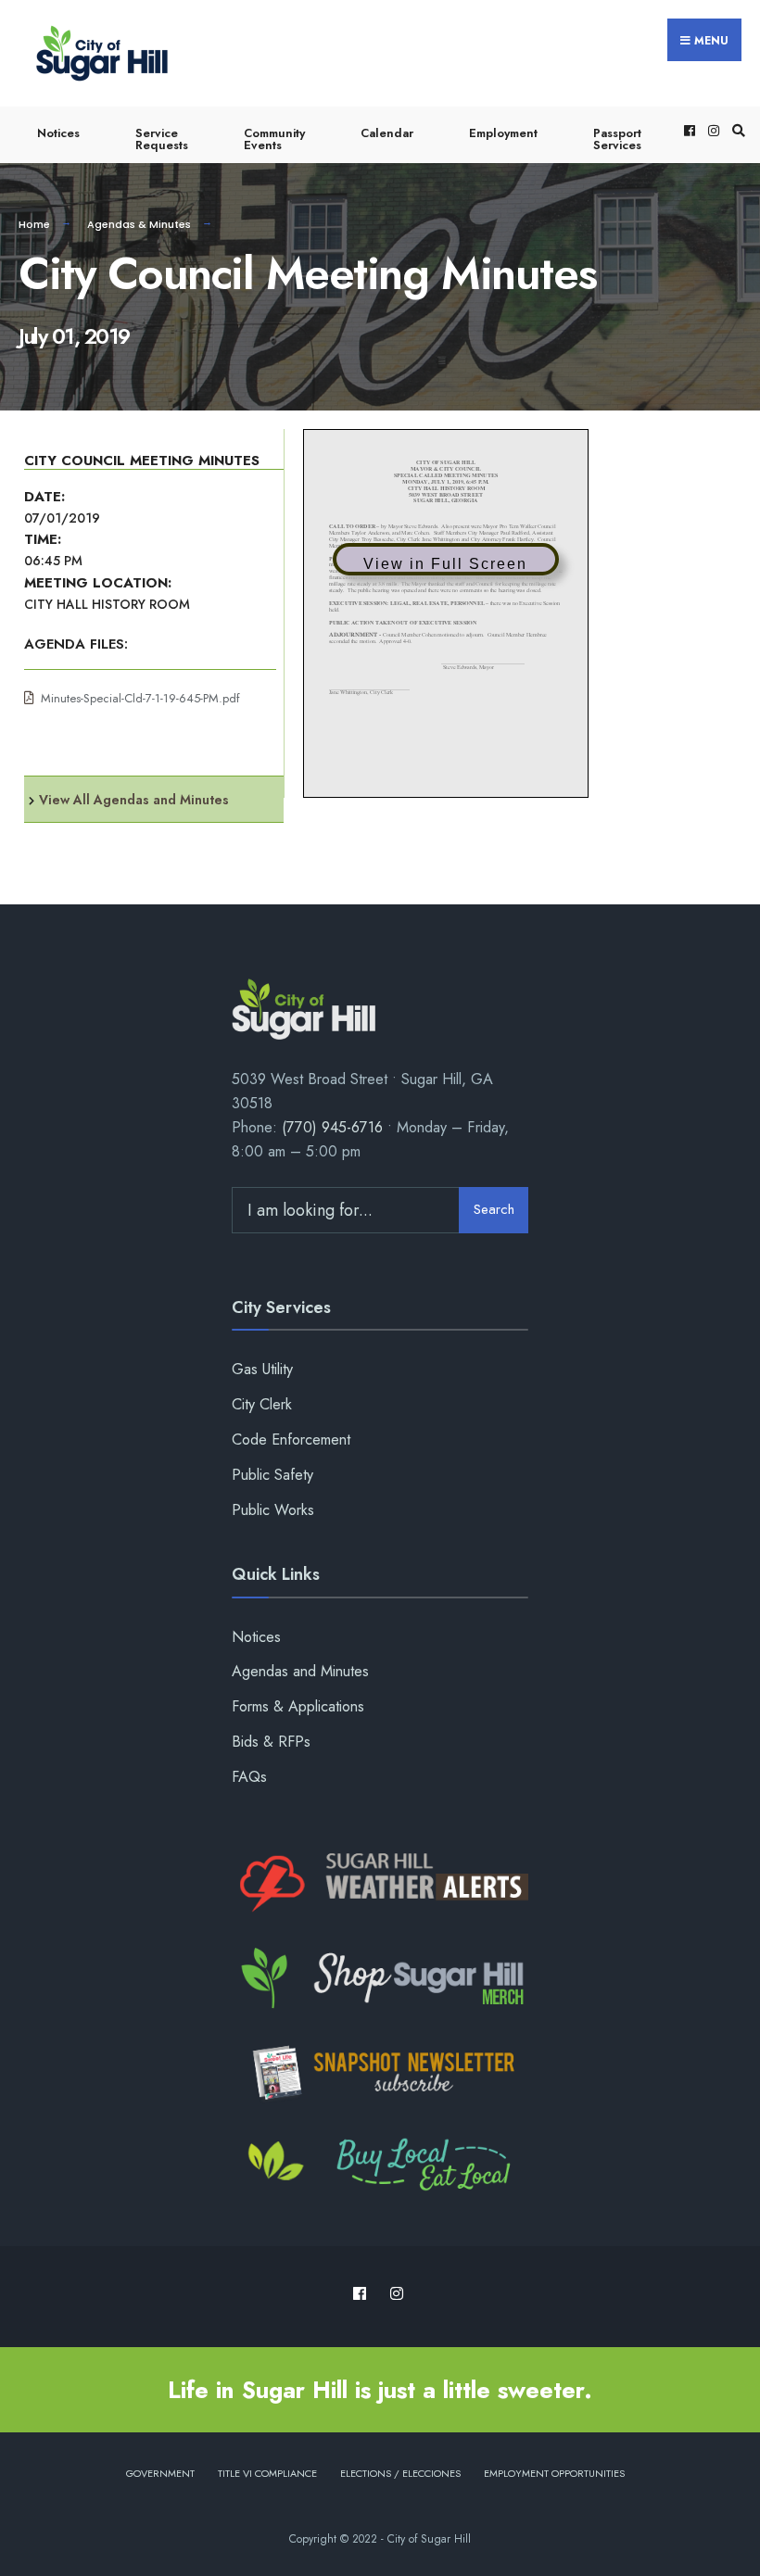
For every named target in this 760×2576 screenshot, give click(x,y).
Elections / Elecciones (400, 2473)
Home (34, 224)
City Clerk (262, 1404)
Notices (58, 133)
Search (494, 1209)
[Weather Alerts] (380, 1884)
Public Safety (272, 1475)
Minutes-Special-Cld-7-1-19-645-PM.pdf (140, 698)
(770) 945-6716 (332, 1127)
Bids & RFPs (271, 1742)
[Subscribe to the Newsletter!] (380, 2073)
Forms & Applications (298, 1706)
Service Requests (162, 139)
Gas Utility (262, 1369)
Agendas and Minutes (300, 1671)
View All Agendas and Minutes (134, 800)
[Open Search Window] (736, 130)
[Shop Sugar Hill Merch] (380, 1978)
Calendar (387, 133)
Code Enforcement (291, 1440)
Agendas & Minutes (139, 224)
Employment (503, 133)
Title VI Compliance (267, 2473)
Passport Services (617, 139)
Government (160, 2473)
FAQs (249, 1777)
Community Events (274, 139)
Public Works (273, 1510)
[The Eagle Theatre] (380, 2166)
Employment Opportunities (554, 2473)
